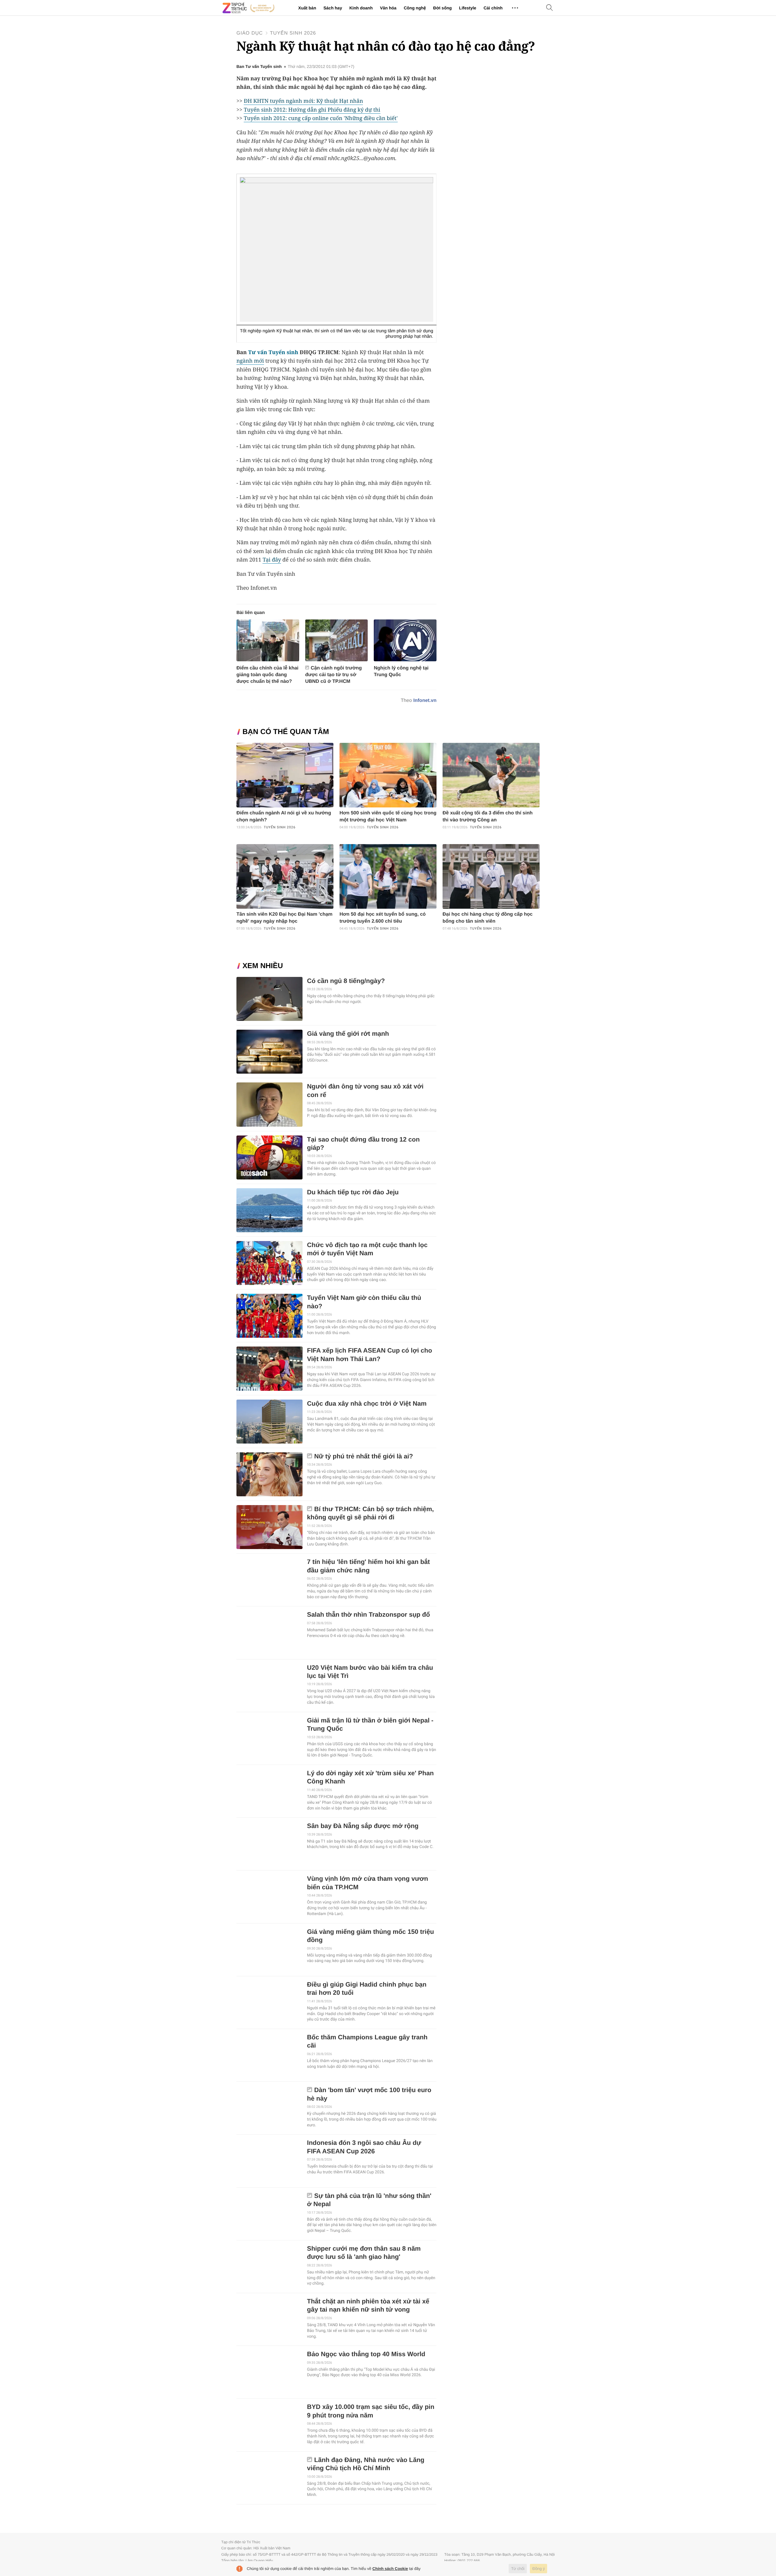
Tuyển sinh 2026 (293, 33)
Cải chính (493, 8)
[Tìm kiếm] (550, 8)
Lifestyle (468, 8)
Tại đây (272, 560)
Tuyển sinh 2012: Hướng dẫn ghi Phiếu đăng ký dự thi (312, 110)
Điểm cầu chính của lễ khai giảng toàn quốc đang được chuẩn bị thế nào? (268, 675)
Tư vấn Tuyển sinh (273, 352)
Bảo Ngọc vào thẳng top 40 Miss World (366, 2354)
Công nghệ (415, 8)
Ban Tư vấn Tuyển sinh (259, 67)
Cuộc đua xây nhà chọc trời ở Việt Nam (367, 1404)
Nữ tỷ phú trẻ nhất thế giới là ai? (364, 1456)
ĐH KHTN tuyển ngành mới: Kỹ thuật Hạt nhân (303, 101)
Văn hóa (388, 8)
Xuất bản (307, 8)
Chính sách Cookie (390, 2569)
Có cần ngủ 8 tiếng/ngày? (346, 981)
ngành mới (250, 361)
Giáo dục (250, 33)
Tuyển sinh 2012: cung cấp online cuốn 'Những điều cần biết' (321, 118)
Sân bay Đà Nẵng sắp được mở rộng (363, 1826)
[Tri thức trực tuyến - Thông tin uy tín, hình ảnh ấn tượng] (249, 8)
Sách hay (333, 8)
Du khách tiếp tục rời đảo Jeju (353, 1192)
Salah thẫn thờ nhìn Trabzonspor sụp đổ (369, 1615)
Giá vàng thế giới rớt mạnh (348, 1034)
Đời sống (442, 8)
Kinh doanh (361, 8)
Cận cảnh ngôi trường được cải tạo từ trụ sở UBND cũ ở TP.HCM (334, 675)
